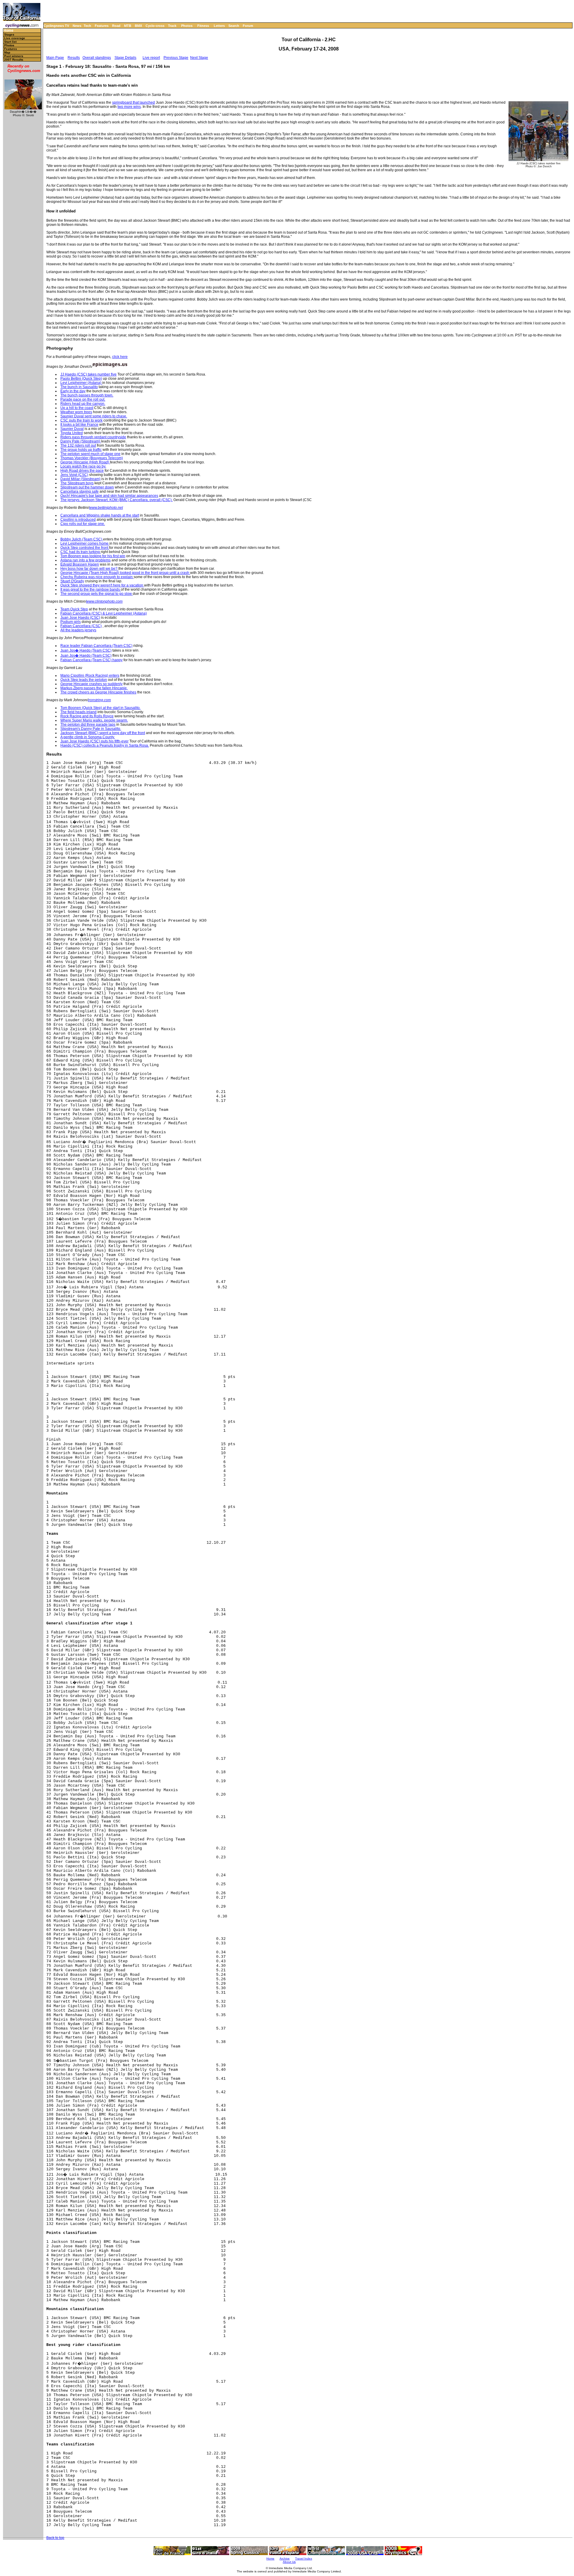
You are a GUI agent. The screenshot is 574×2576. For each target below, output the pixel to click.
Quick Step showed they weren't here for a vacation (102, 585)
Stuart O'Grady (72, 581)
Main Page (55, 58)
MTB (128, 26)
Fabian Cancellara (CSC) (81, 626)
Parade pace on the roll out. (83, 399)
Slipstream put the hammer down (87, 487)
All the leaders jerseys (78, 630)
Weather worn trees (76, 412)
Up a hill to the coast (77, 408)
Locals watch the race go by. (83, 466)
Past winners (14, 56)
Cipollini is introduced (78, 520)
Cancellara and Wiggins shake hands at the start (100, 515)
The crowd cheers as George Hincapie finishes (98, 692)
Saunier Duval (72, 429)
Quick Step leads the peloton (84, 680)
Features (102, 26)
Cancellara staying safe (80, 491)
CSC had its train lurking (81, 552)
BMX (138, 26)
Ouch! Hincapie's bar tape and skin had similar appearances (109, 496)
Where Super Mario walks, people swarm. (94, 720)
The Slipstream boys (77, 483)
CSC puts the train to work (81, 420)
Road (116, 26)
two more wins (129, 107)
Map (7, 52)
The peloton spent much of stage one (90, 454)
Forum (248, 26)
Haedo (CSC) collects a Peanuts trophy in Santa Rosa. (105, 745)
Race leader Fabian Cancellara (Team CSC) (96, 646)
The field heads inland (78, 712)
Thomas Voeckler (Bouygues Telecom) (92, 458)
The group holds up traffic (81, 450)
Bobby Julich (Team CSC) (82, 539)
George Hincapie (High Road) (85, 462)
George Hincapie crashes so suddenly (91, 684)
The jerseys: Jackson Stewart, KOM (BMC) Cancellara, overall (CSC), (116, 500)
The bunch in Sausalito (79, 387)
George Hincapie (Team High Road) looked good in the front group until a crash (125, 573)
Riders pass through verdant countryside (93, 437)
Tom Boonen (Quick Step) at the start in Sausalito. (100, 708)
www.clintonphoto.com (104, 601)
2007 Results (14, 60)
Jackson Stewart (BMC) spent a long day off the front (103, 733)
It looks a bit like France (79, 425)
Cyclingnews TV (56, 26)
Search (234, 26)
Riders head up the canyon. (83, 404)
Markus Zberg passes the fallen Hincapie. (94, 688)
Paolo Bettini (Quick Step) (81, 379)
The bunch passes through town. (87, 395)
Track (172, 26)
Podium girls (71, 622)
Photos (187, 26)
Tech (87, 26)
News (77, 26)
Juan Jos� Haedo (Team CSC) (86, 650)
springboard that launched (133, 102)
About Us (289, 2562)
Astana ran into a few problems (86, 560)
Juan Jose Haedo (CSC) (80, 618)
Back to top (55, 2538)
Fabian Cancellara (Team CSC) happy (91, 660)
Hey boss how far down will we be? (89, 569)
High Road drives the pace (82, 471)
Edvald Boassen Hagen (80, 564)
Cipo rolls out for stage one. (83, 524)
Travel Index (304, 2559)
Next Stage (199, 58)
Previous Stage (176, 58)
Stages (9, 35)
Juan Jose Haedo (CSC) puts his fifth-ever (94, 741)
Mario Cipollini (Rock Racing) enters (90, 676)
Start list (10, 42)
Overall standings (97, 58)
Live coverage (15, 38)
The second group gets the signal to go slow (97, 594)
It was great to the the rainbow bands (91, 589)
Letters (219, 26)
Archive (285, 2559)
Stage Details (125, 58)
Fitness (203, 26)
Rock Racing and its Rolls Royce (87, 716)
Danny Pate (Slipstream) (81, 441)
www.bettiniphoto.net (106, 508)
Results (74, 58)
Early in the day (73, 391)
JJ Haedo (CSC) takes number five (88, 374)
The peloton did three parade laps (88, 725)
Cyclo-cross (155, 26)
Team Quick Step (74, 609)
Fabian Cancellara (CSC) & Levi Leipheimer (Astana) (104, 613)
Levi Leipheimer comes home (85, 543)
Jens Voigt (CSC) (74, 475)
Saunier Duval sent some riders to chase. (94, 416)
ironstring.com (99, 700)
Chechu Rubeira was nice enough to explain (97, 577)
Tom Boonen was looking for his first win (93, 556)
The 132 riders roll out (78, 445)
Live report (151, 58)
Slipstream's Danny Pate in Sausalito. (91, 729)
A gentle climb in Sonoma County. (88, 737)
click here (120, 357)
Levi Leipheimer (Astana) (81, 383)
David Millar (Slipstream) (80, 479)
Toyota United (72, 433)
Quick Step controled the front (85, 548)
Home (8, 31)
